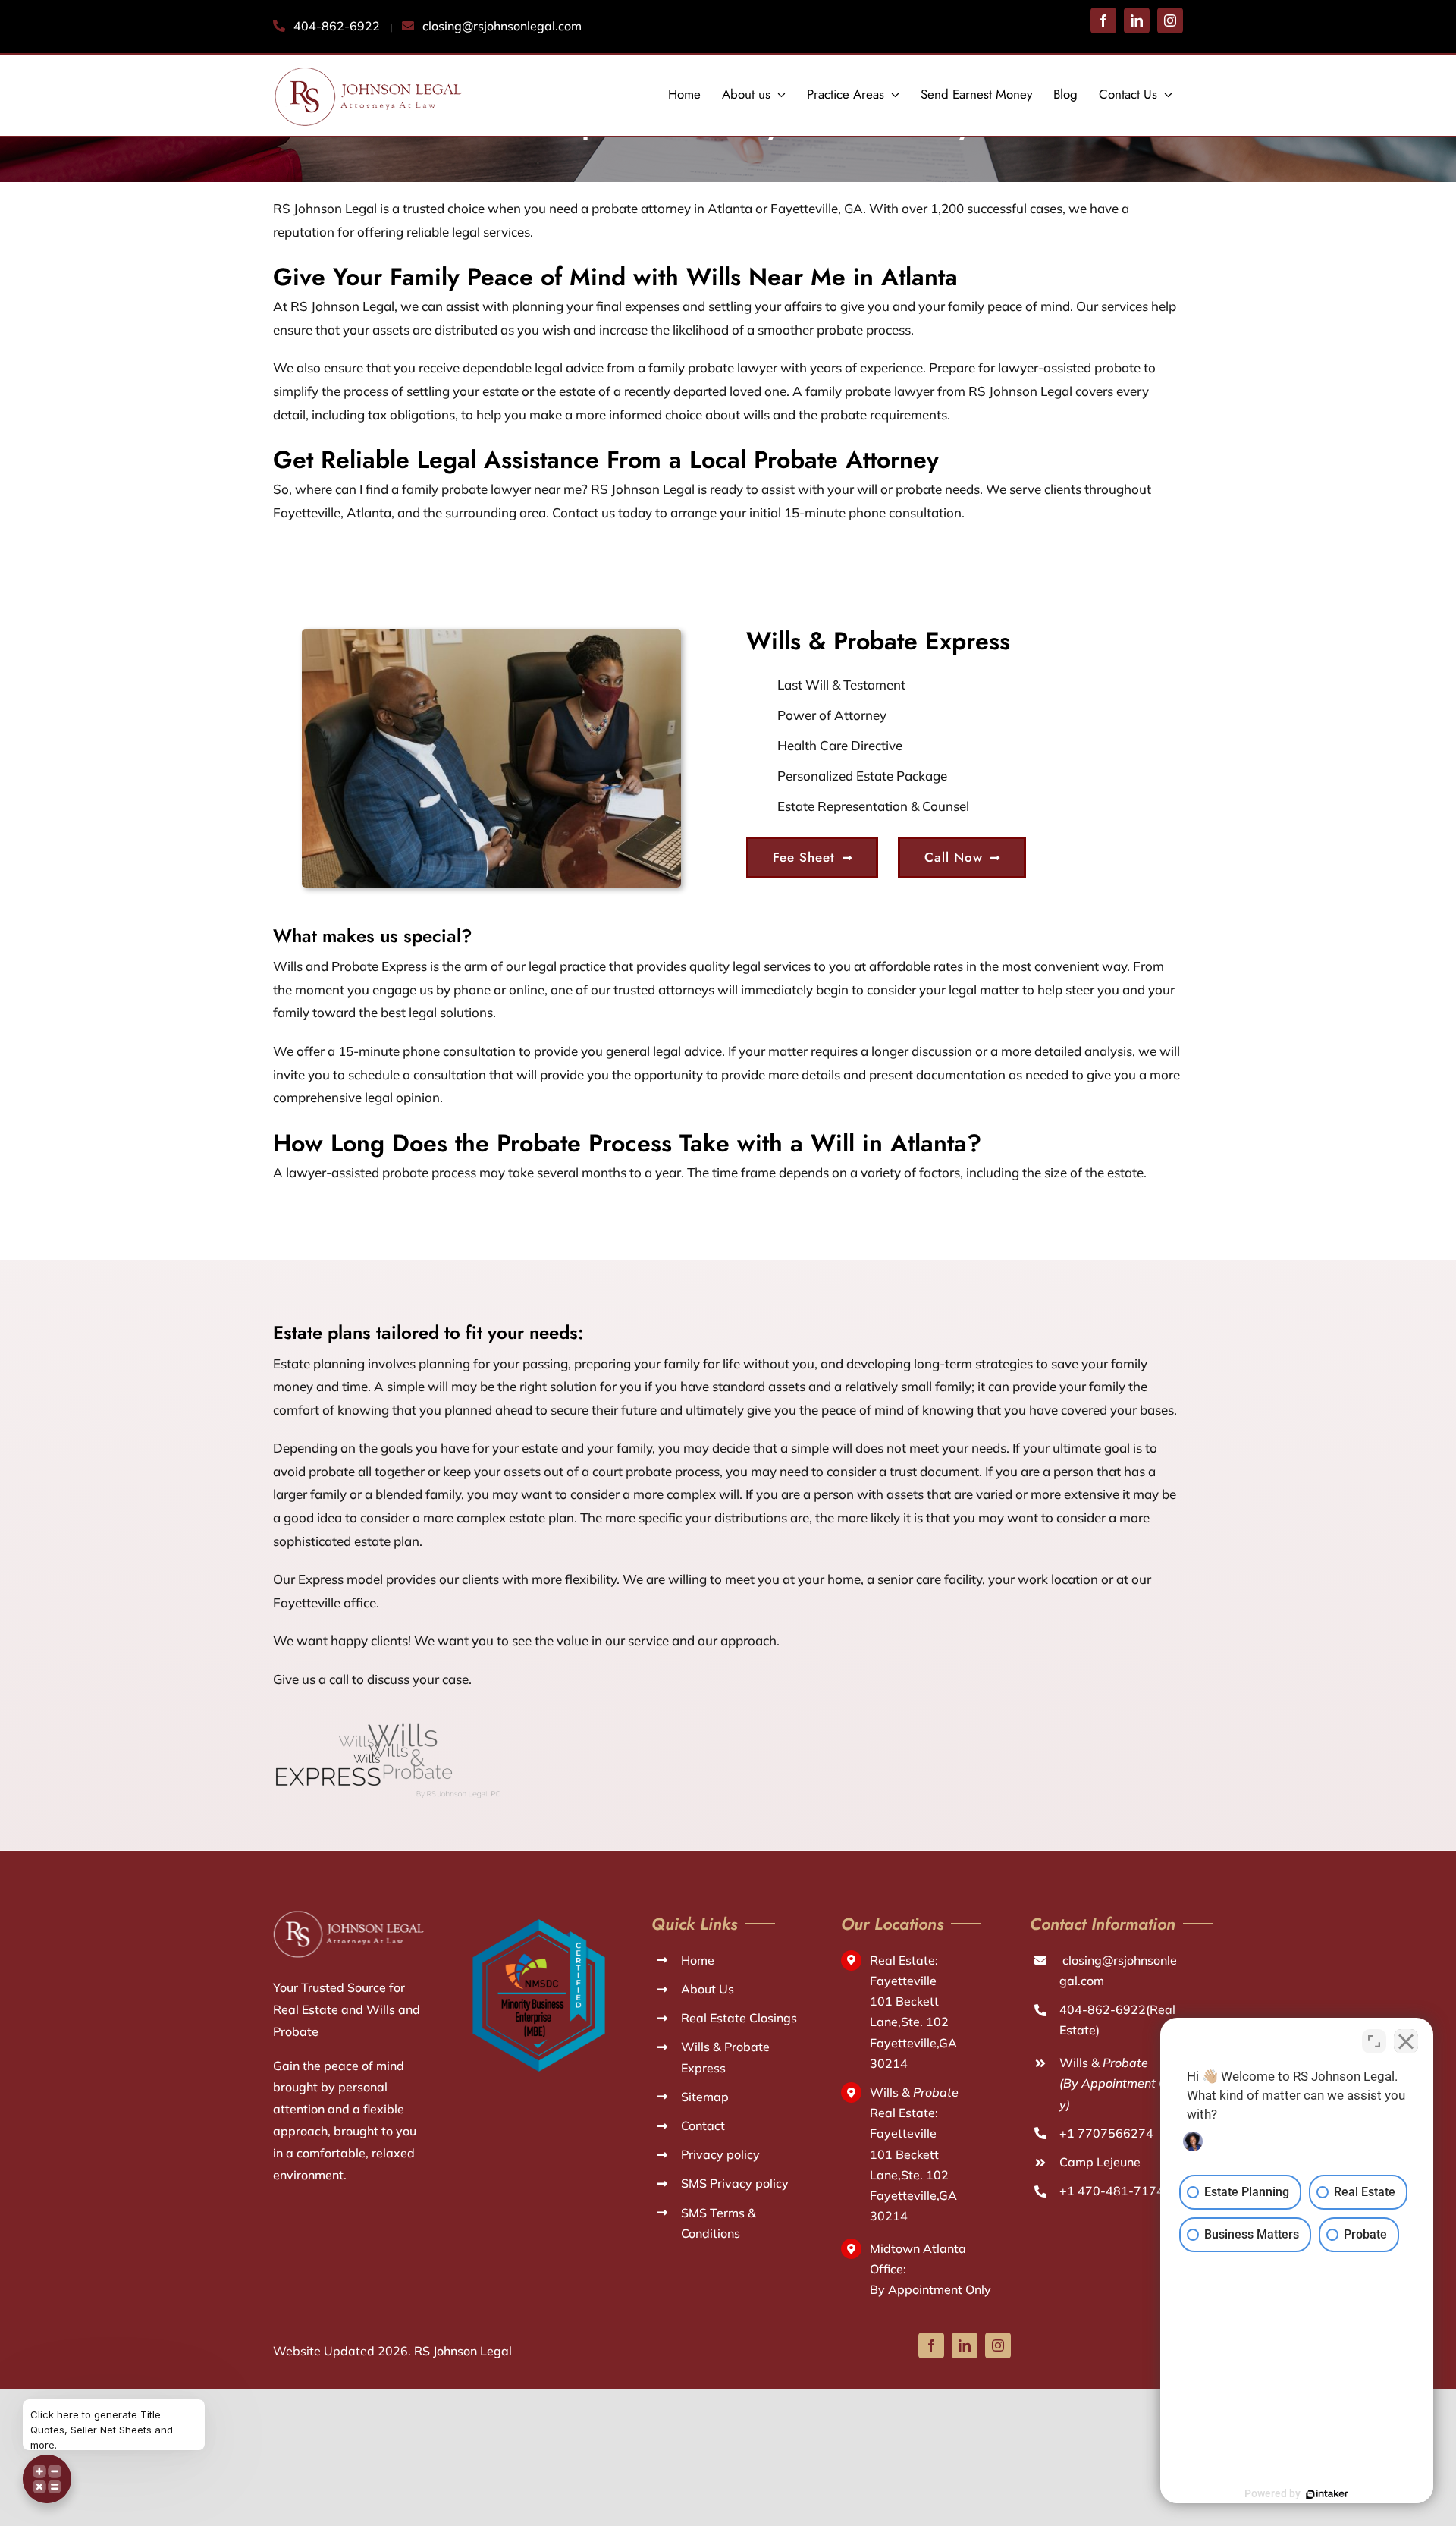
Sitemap (705, 2097)
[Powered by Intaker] (1327, 2494)
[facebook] (931, 2345)
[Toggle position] (1374, 2041)
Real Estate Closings (739, 2018)
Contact (703, 2125)
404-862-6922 (337, 26)
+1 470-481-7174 (1112, 2191)
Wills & (1119, 2083)
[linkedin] (965, 2345)
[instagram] (998, 2345)
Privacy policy (720, 2154)
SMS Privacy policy (735, 2183)
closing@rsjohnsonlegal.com (502, 26)
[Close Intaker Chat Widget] (1406, 2041)
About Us (708, 1989)
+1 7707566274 (1106, 2133)
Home (698, 1960)
